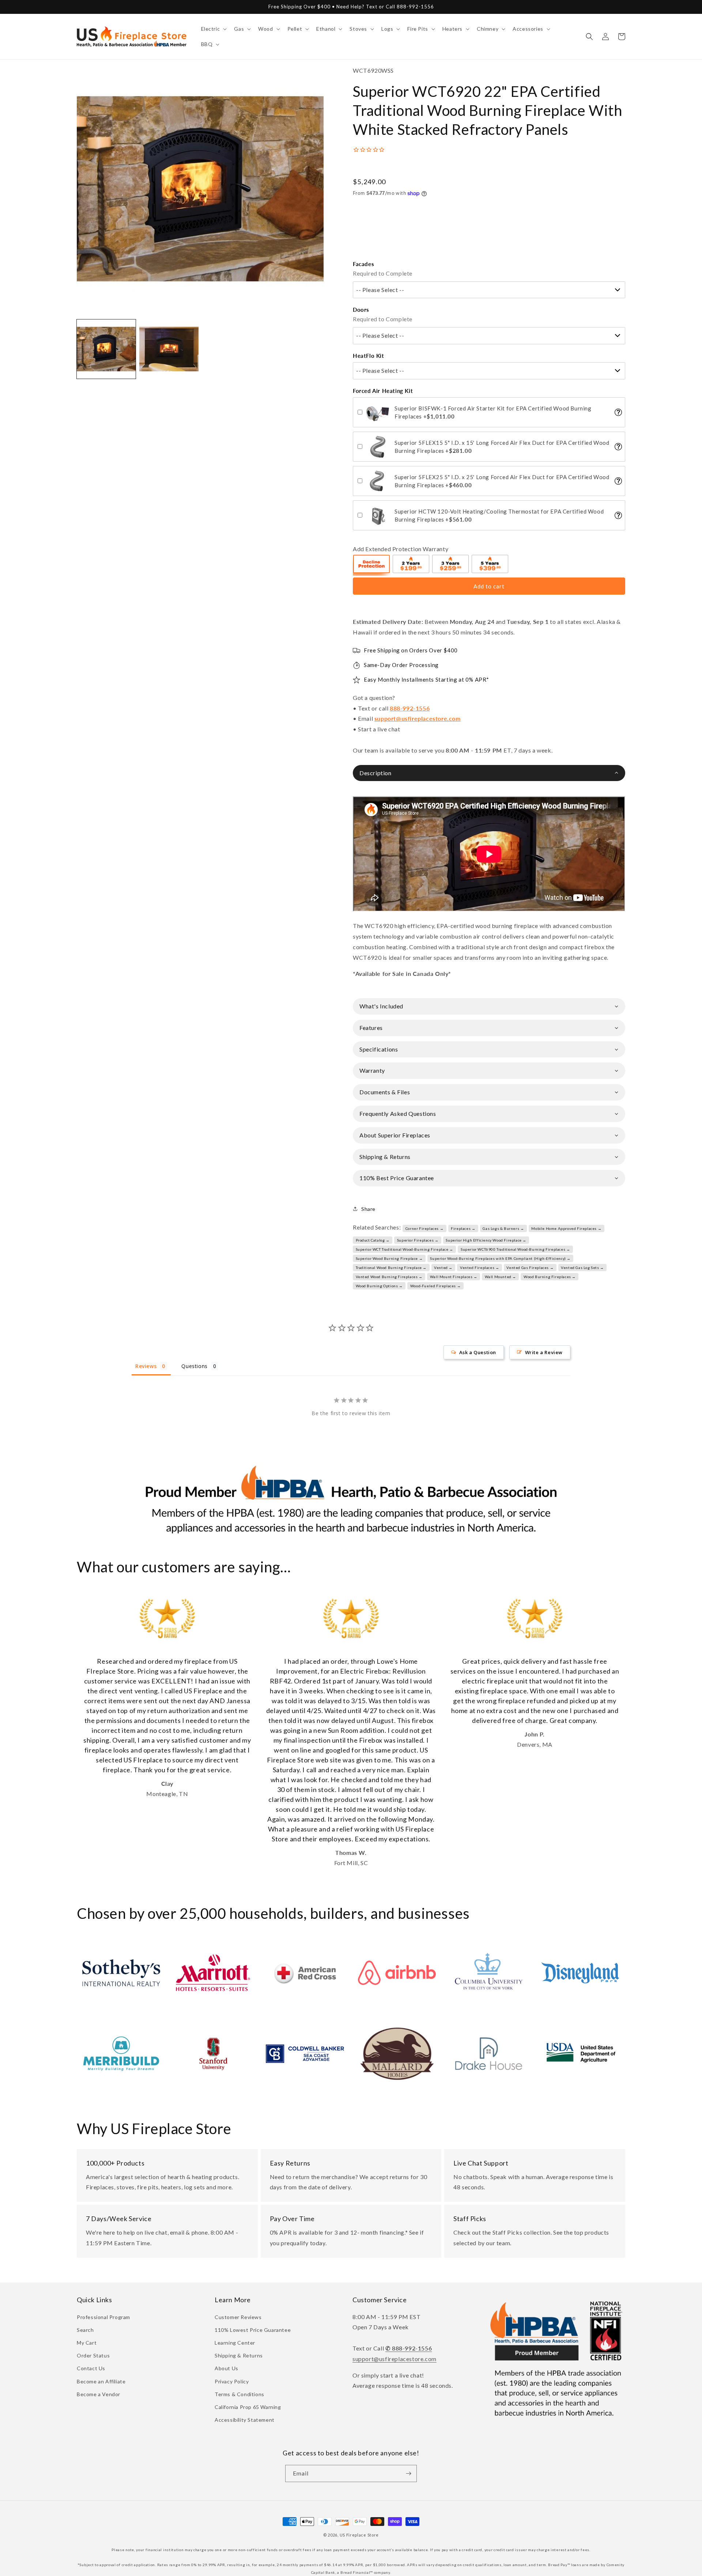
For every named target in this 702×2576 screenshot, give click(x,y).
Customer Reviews (238, 2317)
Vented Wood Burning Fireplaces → (389, 1277)
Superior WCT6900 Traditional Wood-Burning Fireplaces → (515, 1249)
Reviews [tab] (146, 1366)
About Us (227, 2368)
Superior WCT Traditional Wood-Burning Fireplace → (405, 1249)
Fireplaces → (463, 1228)
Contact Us (91, 2368)
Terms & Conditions (239, 2394)
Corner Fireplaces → (424, 1228)
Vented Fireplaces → (480, 1268)
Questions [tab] (194, 1366)
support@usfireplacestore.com (418, 718)
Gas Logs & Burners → (503, 1228)
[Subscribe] (408, 2473)
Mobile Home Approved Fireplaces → (566, 1228)
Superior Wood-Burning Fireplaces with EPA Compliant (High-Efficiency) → (500, 1258)
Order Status (93, 2355)
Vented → (443, 1268)
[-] (372, 565)
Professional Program (103, 2317)
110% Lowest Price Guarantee (253, 2330)
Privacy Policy (232, 2381)
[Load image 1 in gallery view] (106, 349)
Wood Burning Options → (379, 1286)
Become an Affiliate (101, 2381)
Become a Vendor (99, 2394)
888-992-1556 (410, 708)
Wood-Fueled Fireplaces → (435, 1286)
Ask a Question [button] (478, 1352)
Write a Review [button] (544, 1352)
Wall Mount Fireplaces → (454, 1277)
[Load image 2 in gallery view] (169, 349)
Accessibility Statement (245, 2420)
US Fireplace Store (359, 2535)
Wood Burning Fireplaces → (550, 1277)
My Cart (87, 2343)
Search (85, 2330)
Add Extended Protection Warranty (401, 549)
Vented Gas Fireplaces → (530, 1268)
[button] (213, 29)
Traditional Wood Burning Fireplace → (391, 1268)
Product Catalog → (373, 1240)
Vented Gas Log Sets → (582, 1268)
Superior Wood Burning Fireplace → (389, 1258)
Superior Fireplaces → (418, 1240)
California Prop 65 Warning (248, 2407)
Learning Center (235, 2343)
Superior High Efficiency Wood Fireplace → (486, 1240)
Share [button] (368, 1209)
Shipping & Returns (239, 2355)
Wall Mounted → (501, 1277)
